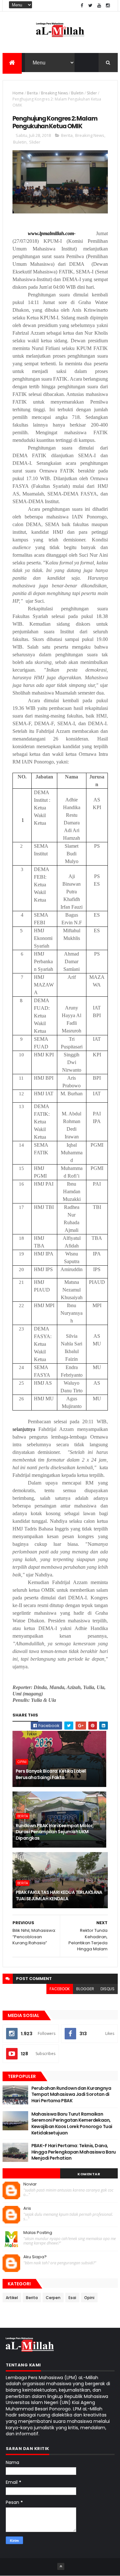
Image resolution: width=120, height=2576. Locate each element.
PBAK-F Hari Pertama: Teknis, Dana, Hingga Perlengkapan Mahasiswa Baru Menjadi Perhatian (74, 2152)
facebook (60, 1989)
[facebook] (82, 6)
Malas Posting (38, 2233)
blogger (85, 1989)
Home (18, 93)
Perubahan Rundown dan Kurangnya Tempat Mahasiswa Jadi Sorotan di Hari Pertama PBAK (71, 2094)
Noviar (30, 2184)
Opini (22, 1762)
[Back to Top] (61, 2566)
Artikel (12, 2298)
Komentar (89, 2174)
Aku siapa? (35, 2257)
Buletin (77, 93)
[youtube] (99, 6)
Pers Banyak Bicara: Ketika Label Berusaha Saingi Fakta (51, 1774)
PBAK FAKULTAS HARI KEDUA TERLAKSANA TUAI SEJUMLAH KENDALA (59, 1895)
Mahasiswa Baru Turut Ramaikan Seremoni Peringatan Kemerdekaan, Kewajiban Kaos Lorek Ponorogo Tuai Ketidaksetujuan (72, 2123)
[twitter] (91, 6)
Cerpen (53, 2298)
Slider (92, 93)
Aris (27, 2208)
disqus (108, 1989)
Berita (32, 93)
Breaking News (54, 93)
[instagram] (108, 6)
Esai (72, 2298)
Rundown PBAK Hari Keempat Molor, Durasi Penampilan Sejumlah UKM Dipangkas (55, 1832)
